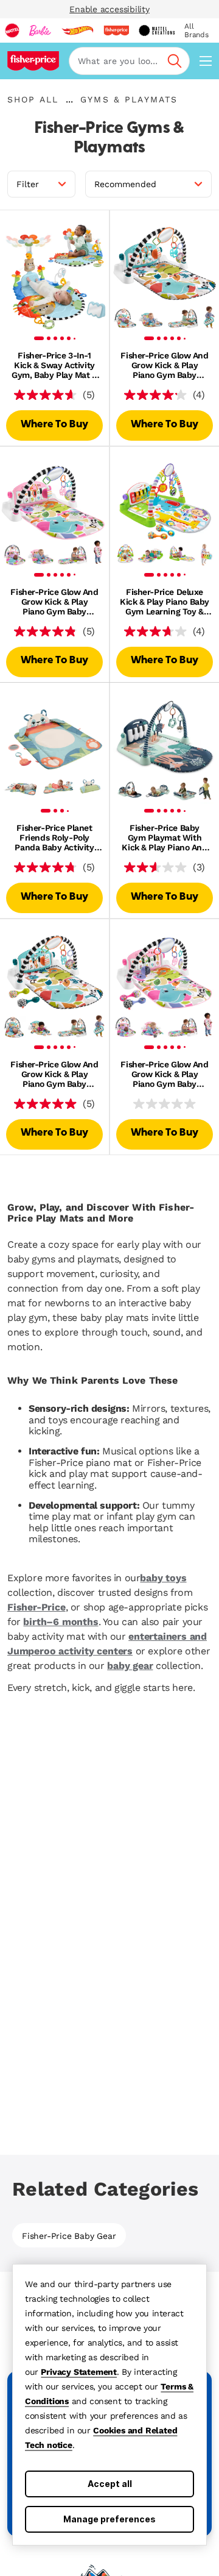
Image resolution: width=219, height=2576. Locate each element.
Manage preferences (109, 2519)
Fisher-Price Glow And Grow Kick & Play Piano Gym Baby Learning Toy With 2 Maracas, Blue (54, 1074)
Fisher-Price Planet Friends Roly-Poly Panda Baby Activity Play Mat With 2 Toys (54, 838)
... (69, 99)
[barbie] (40, 30)
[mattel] (12, 30)
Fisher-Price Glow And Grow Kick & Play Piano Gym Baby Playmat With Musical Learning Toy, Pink (54, 602)
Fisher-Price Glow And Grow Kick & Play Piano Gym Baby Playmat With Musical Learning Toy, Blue (164, 365)
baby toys (163, 1578)
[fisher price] (116, 30)
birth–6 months (61, 1622)
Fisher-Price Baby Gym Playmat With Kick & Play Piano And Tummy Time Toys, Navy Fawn (164, 838)
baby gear (130, 1666)
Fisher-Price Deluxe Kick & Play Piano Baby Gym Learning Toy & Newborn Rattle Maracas (165, 602)
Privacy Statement (79, 2372)
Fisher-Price (36, 1607)
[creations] (157, 30)
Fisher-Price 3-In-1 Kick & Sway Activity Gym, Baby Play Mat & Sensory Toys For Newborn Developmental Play (54, 365)
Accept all (110, 2484)
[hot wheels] (77, 30)
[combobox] (129, 61)
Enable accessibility (109, 9)
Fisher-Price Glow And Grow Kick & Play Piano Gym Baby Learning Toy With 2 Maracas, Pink (164, 1074)
